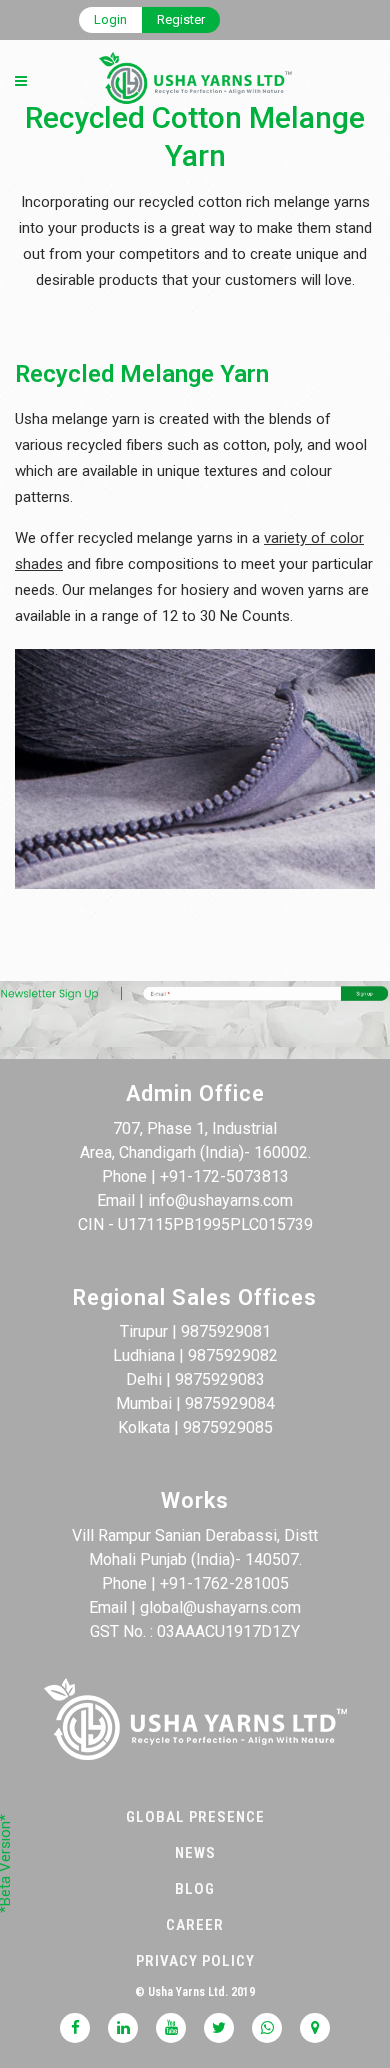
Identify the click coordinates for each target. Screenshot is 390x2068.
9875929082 (233, 1355)
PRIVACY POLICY (195, 1961)
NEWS (195, 1853)
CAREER (195, 1925)
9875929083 (220, 1379)
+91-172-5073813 (224, 1176)
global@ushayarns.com (220, 1607)
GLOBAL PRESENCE (195, 1817)
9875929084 (230, 1403)
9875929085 (228, 1427)
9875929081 (226, 1331)
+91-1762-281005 (224, 1583)
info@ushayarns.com (220, 1200)
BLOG (195, 1889)
